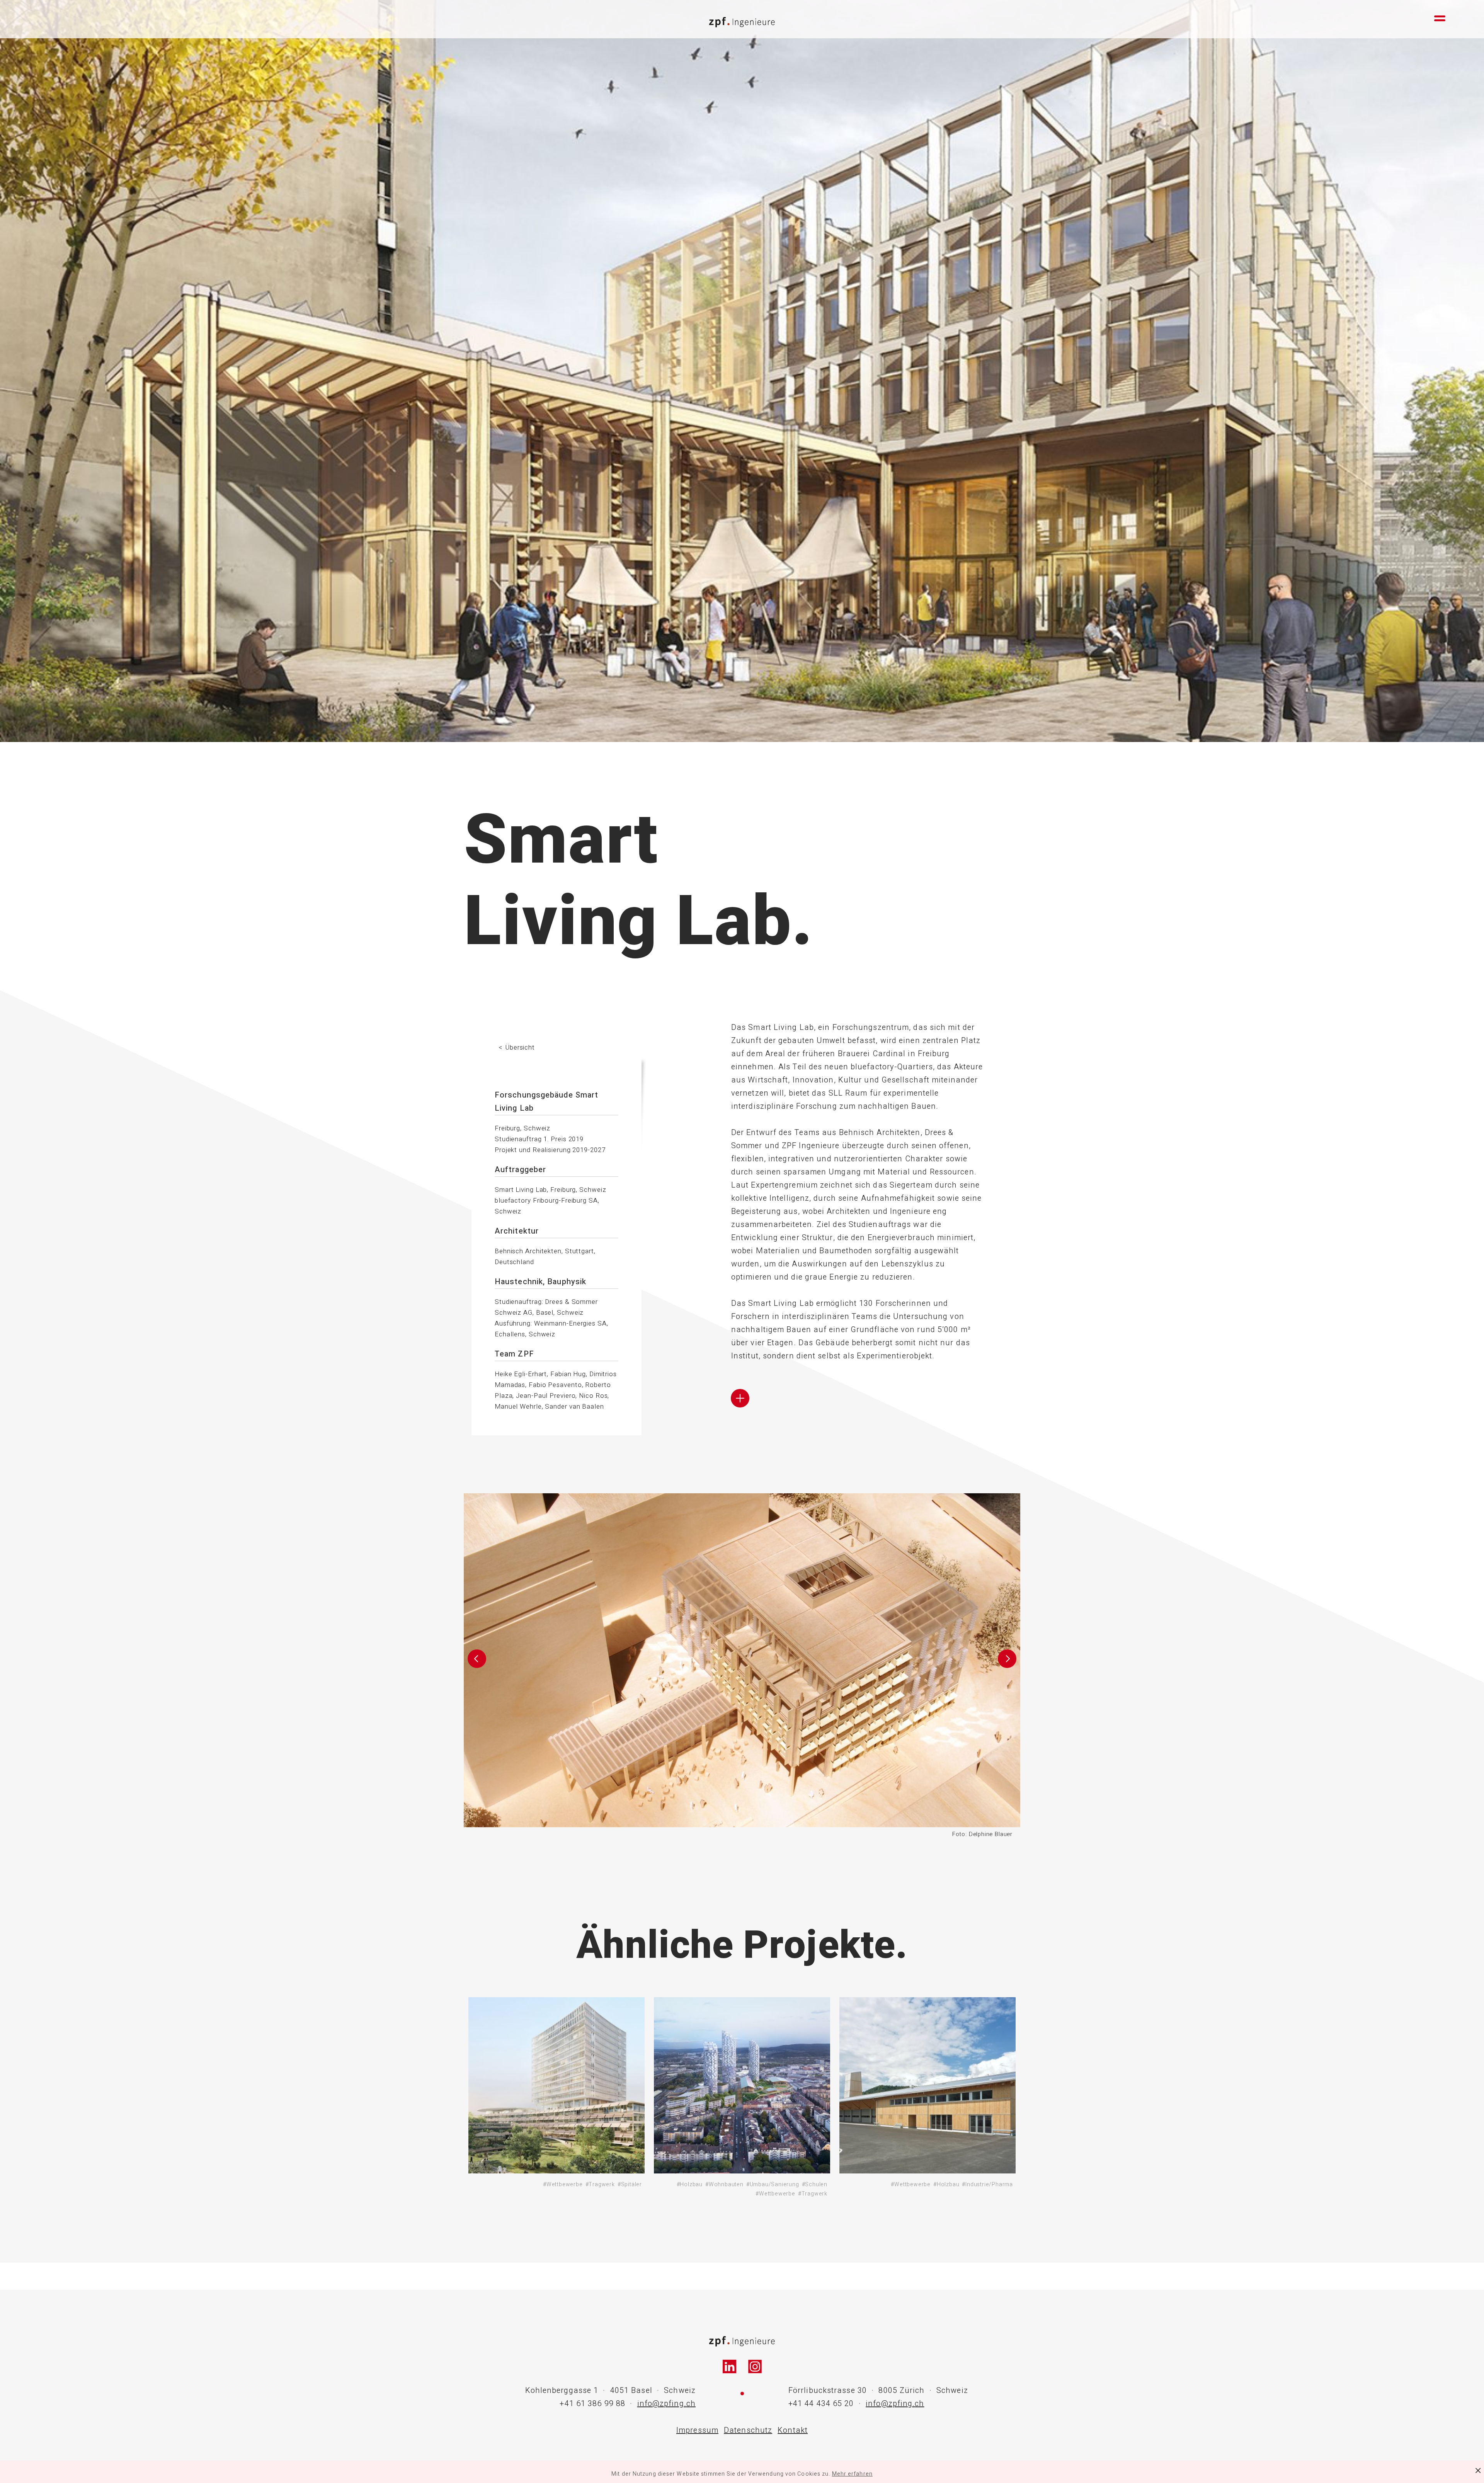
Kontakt (793, 2430)
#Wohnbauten (724, 2184)
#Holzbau (690, 2184)
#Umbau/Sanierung (773, 2184)
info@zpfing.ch (666, 2404)
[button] (477, 1666)
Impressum (697, 2430)
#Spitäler (630, 2184)
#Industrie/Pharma (987, 2184)
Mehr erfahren (852, 2474)
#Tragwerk (600, 2184)
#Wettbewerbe (563, 2184)
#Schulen (815, 2184)
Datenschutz (748, 2430)
